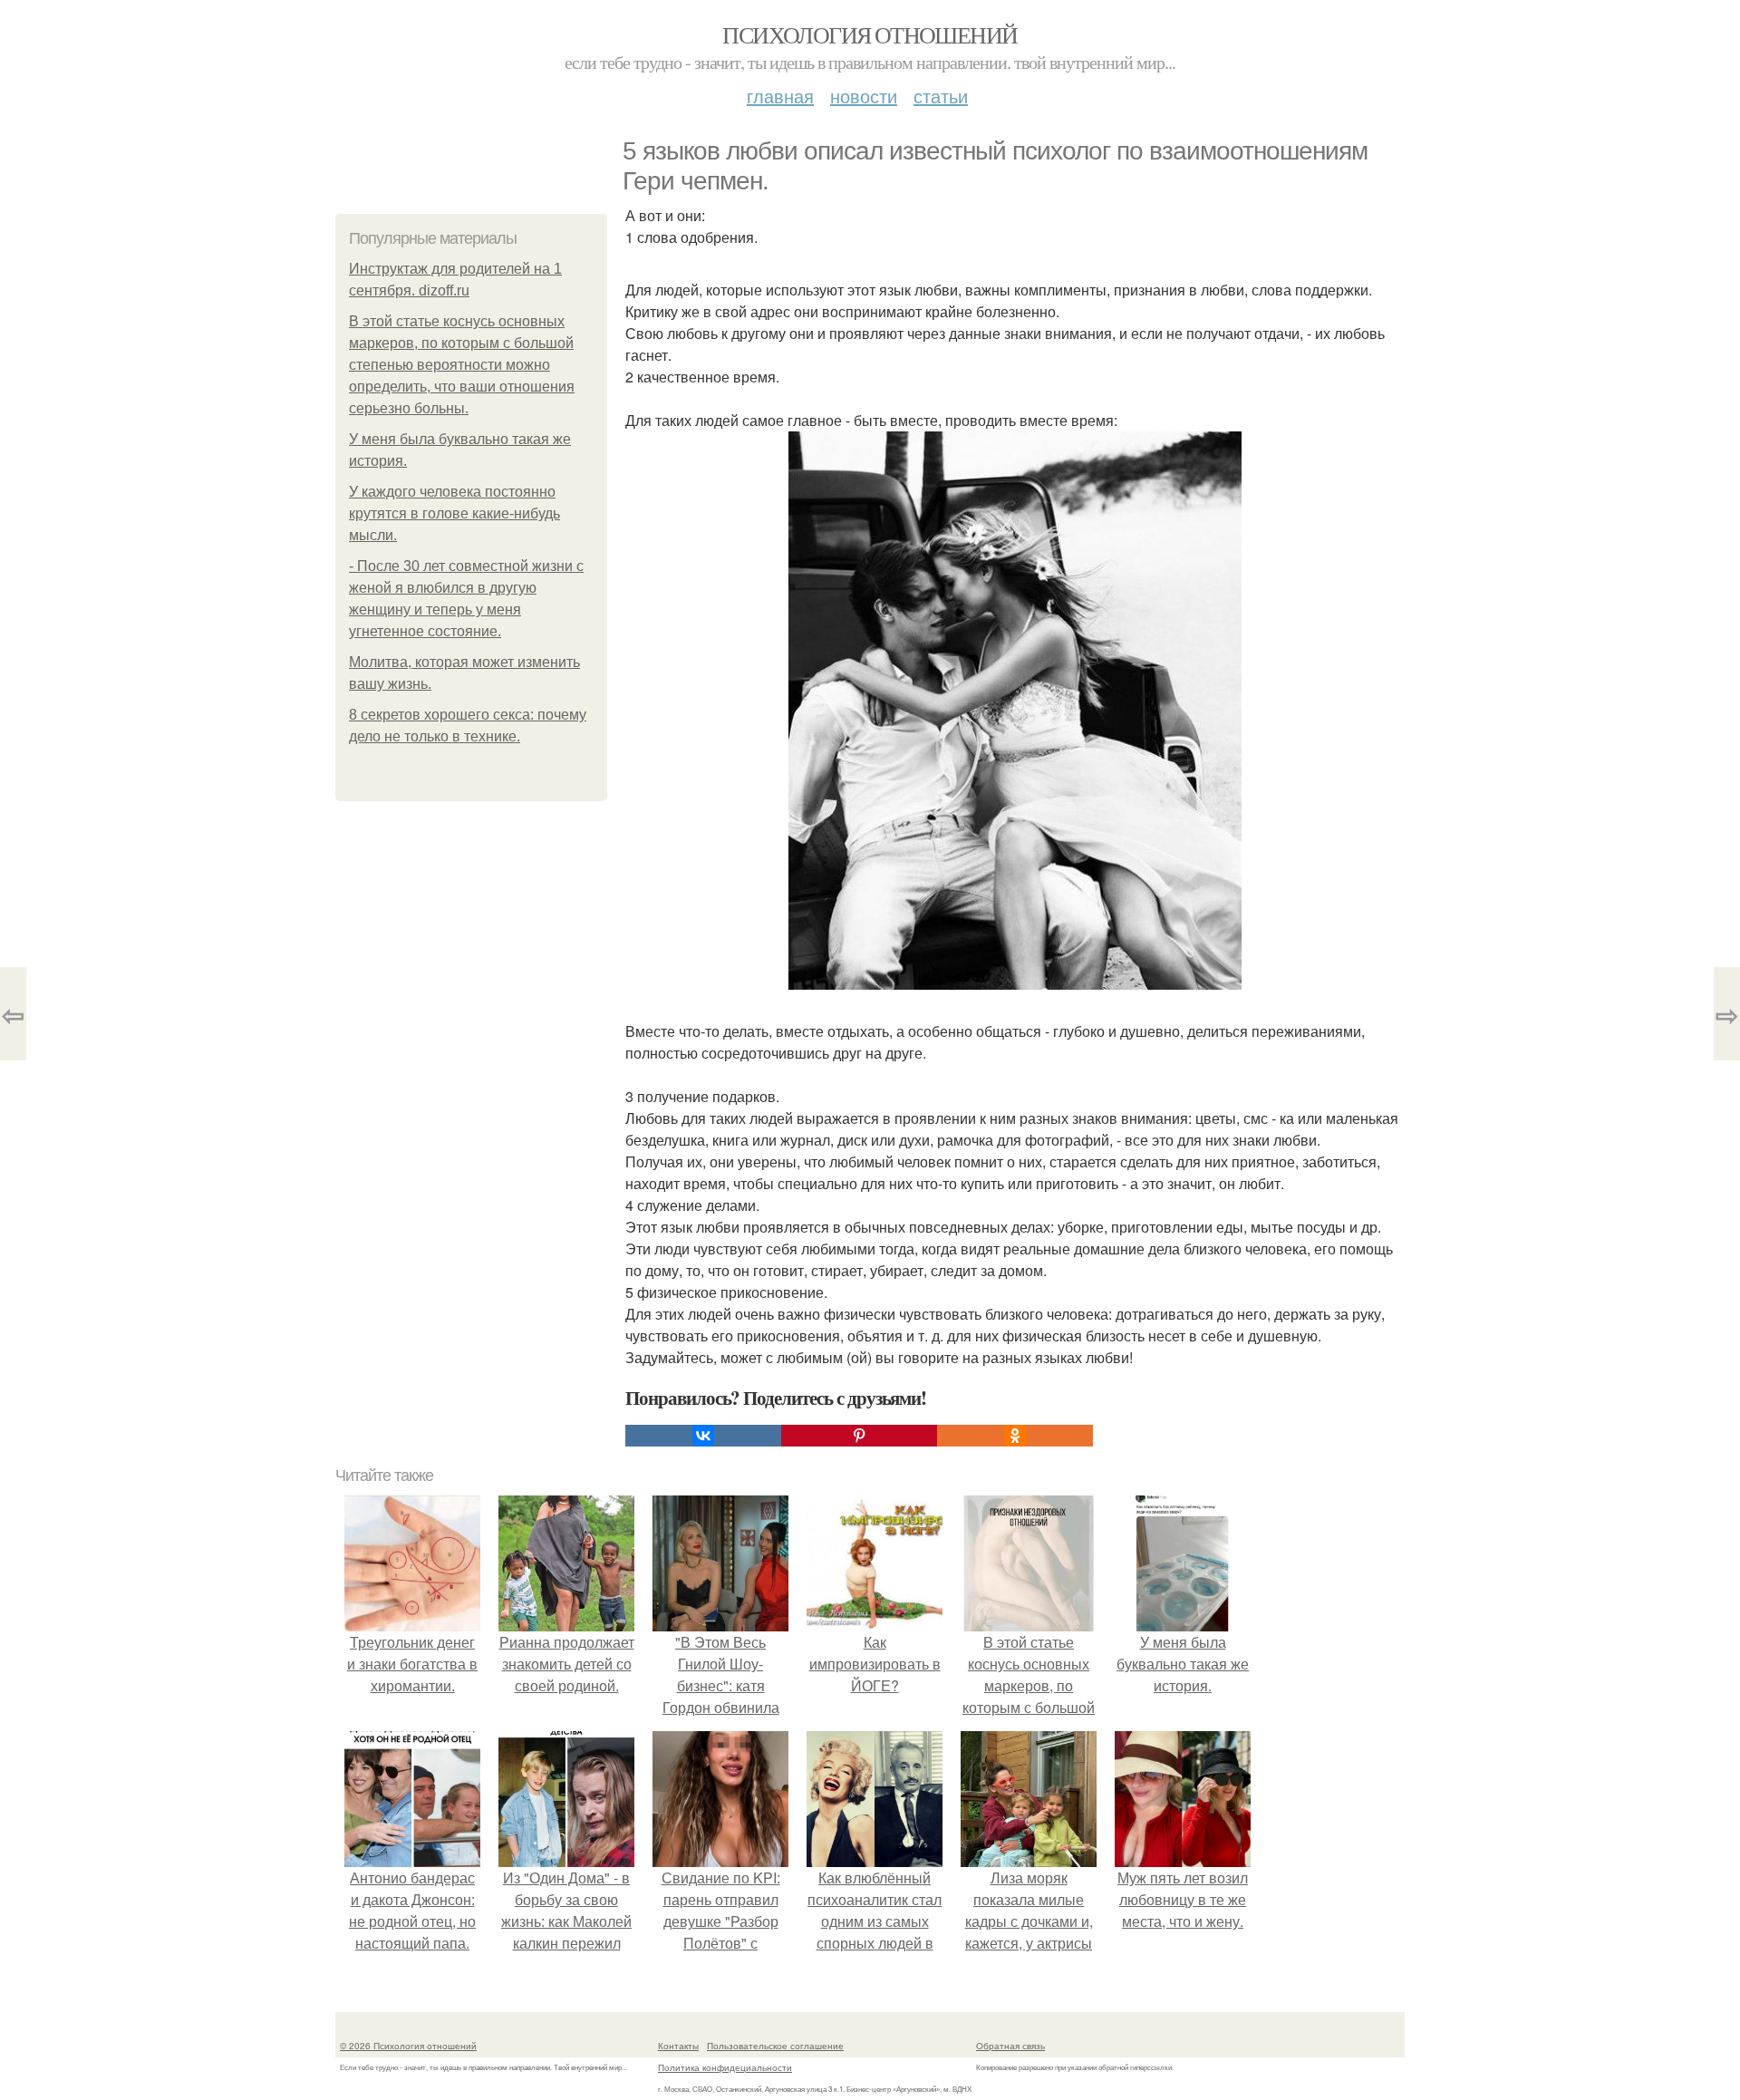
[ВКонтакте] (703, 1436)
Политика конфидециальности (725, 2067)
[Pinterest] (859, 1436)
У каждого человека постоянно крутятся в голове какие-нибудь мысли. (454, 513)
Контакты (678, 2046)
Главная (780, 96)
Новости (864, 96)
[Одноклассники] (1015, 1436)
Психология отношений (870, 34)
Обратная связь (1010, 2046)
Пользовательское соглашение (775, 2046)
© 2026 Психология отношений (408, 2046)
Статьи (941, 96)
